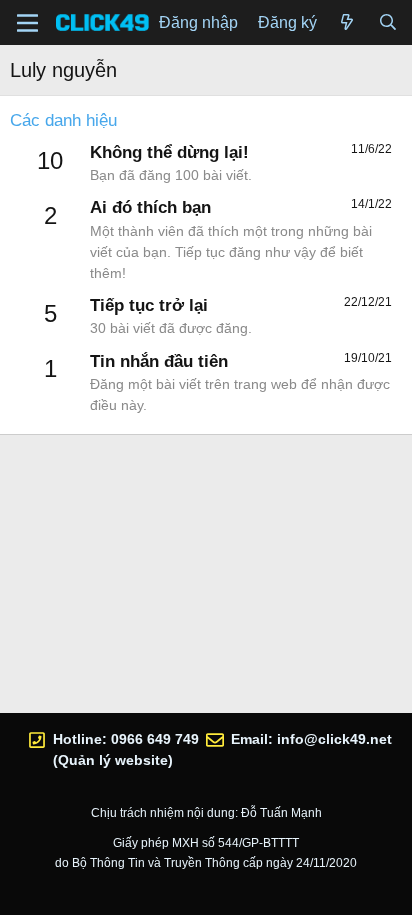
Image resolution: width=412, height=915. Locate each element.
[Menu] (27, 23)
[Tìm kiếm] (387, 23)
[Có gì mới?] (347, 23)
